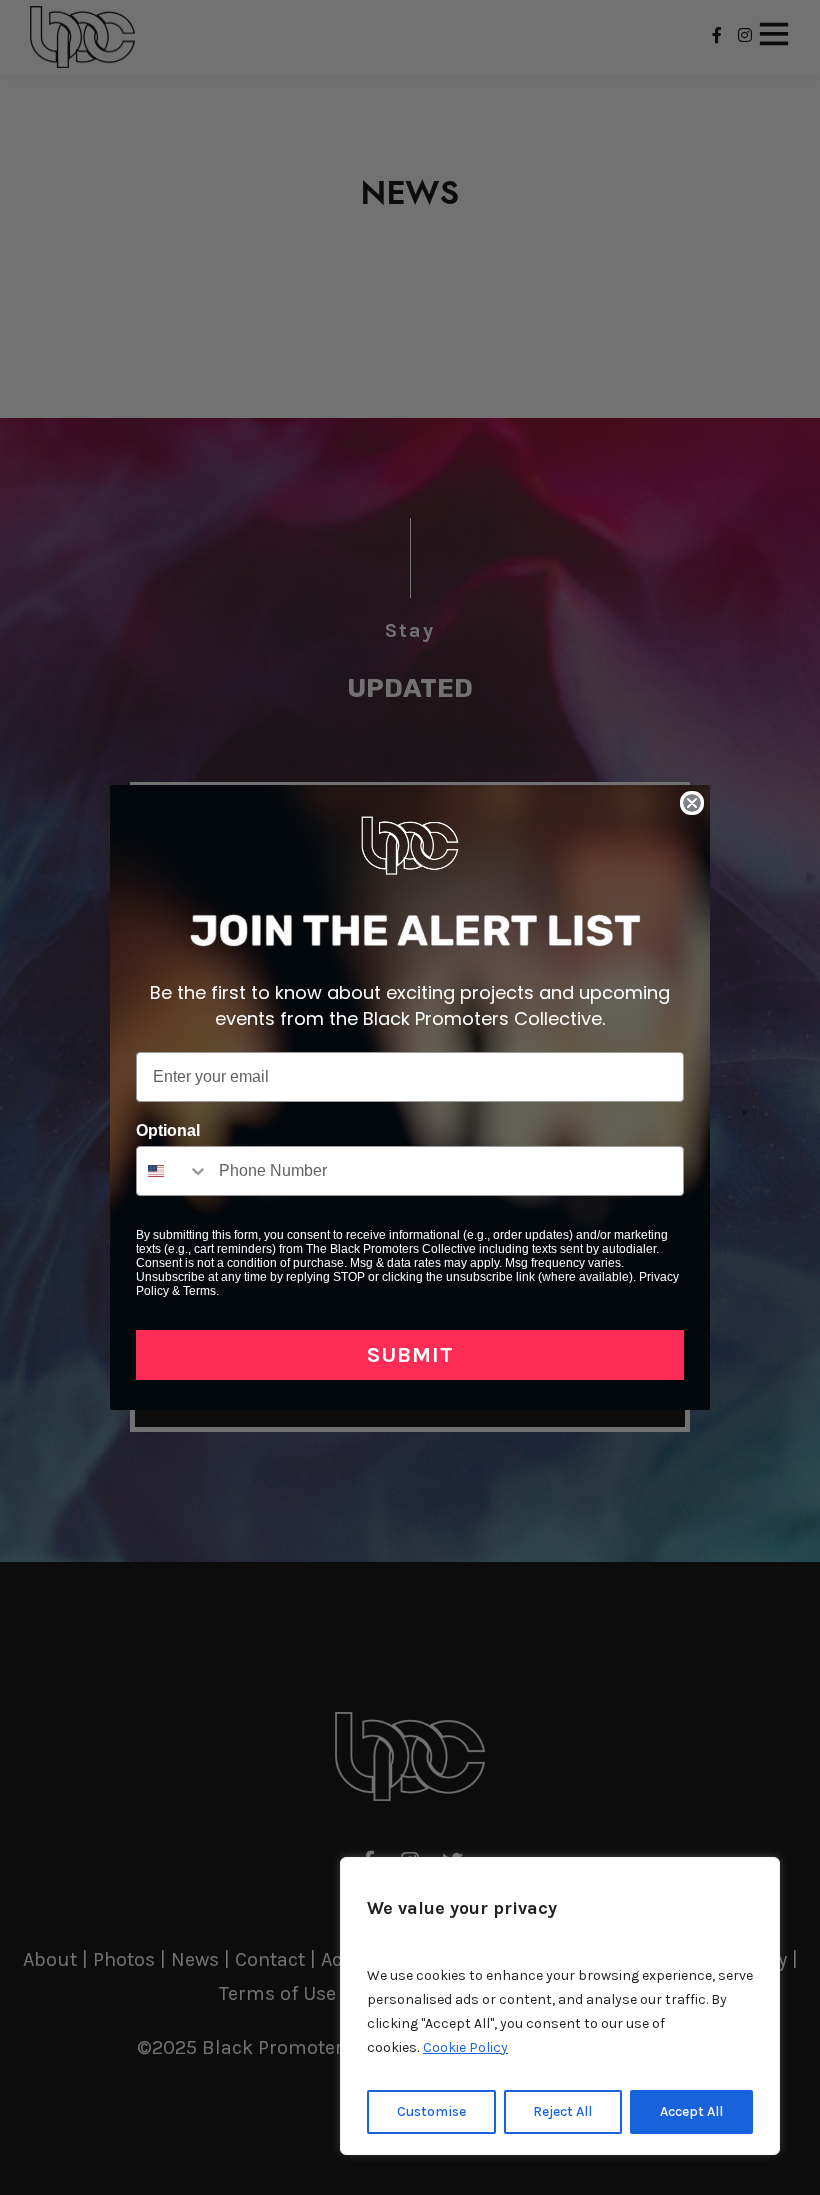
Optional (168, 1130)
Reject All (562, 2111)
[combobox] (173, 1171)
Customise (431, 2111)
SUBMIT (410, 1355)
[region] (560, 2006)
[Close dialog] (692, 803)
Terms (199, 1291)
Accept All (691, 2111)
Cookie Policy (465, 2047)
